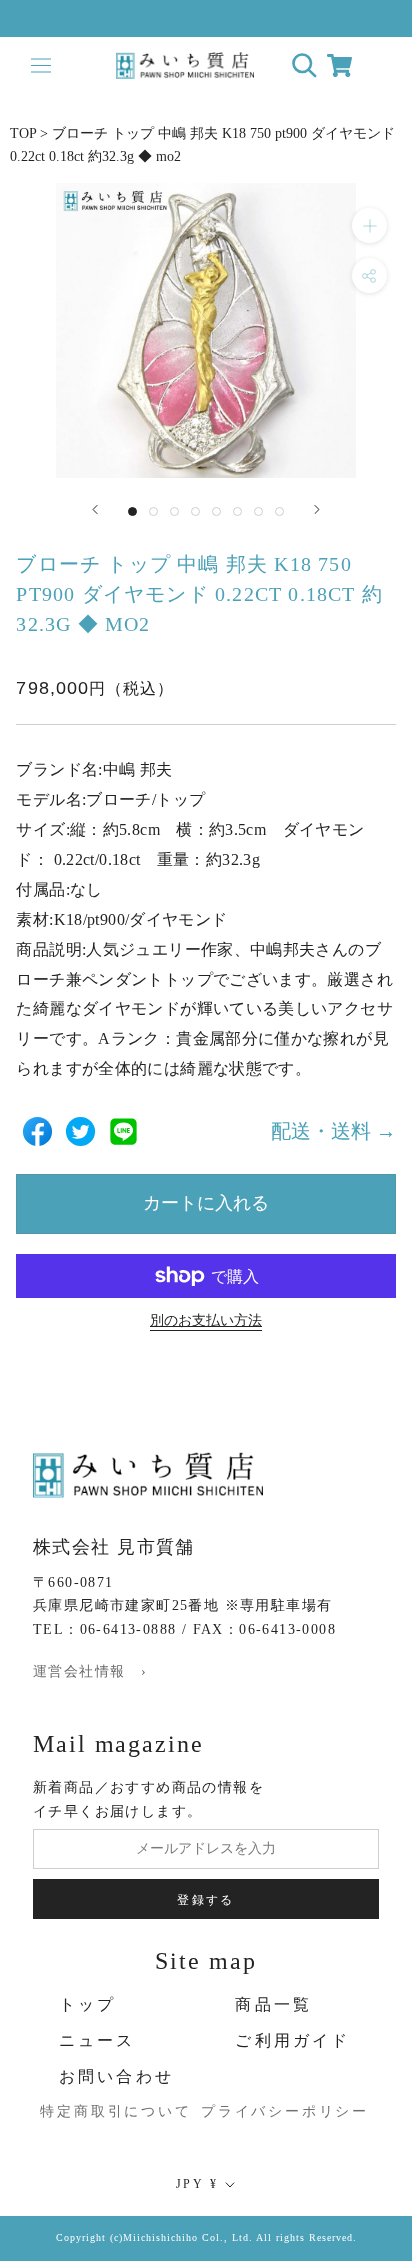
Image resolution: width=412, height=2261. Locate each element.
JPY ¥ (197, 2184)
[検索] (304, 65)
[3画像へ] (174, 511)
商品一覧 (273, 2004)
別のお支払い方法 (206, 1320)
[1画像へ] (132, 511)
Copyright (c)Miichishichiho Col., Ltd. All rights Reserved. (206, 2237)
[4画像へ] (195, 511)
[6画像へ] (237, 511)
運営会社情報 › (90, 1671)
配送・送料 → (333, 1131)
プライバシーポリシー (274, 2111)
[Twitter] (80, 1131)
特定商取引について (99, 2111)
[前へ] (95, 509)
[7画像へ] (258, 511)
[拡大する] (369, 225)
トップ (88, 2004)
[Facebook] (37, 1131)
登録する (206, 1900)
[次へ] (317, 509)
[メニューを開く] (40, 65)
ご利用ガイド (292, 2040)
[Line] (123, 1131)
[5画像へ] (216, 511)
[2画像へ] (153, 511)
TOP (23, 133)
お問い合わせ (116, 2076)
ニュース (97, 2040)
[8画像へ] (279, 511)
